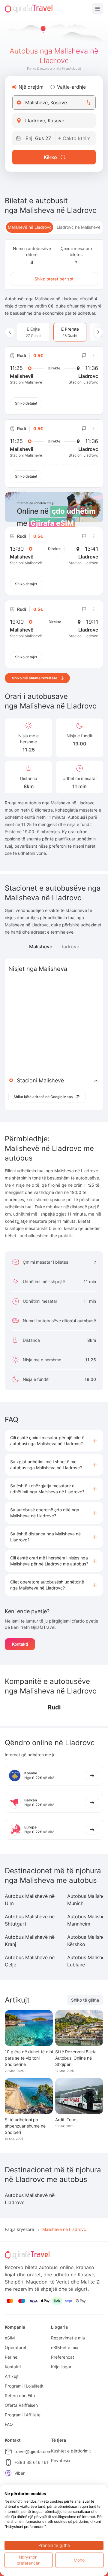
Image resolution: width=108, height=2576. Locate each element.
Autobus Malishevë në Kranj (30, 1941)
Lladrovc (69, 947)
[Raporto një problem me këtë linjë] (84, 356)
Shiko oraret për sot (54, 279)
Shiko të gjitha (85, 2000)
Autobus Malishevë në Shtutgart (30, 1920)
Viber (19, 2473)
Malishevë (41, 947)
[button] (54, 1441)
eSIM (10, 2338)
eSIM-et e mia (65, 2347)
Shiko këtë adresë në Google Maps (43, 1097)
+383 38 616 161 (31, 2462)
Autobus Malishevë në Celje (30, 1961)
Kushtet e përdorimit (71, 2451)
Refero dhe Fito (20, 2395)
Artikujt (12, 2376)
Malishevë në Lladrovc (30, 227)
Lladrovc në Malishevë (79, 227)
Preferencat (63, 2357)
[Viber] (8, 2473)
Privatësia (61, 2460)
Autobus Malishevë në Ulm (30, 1900)
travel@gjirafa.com (33, 2451)
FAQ (9, 2424)
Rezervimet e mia (68, 2338)
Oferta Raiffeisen (21, 2405)
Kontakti (20, 1644)
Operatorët (16, 2347)
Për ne (11, 2357)
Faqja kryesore (19, 2229)
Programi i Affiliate (23, 2415)
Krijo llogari (62, 2367)
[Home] (29, 9)
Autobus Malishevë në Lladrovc (30, 2199)
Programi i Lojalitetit (24, 2386)
